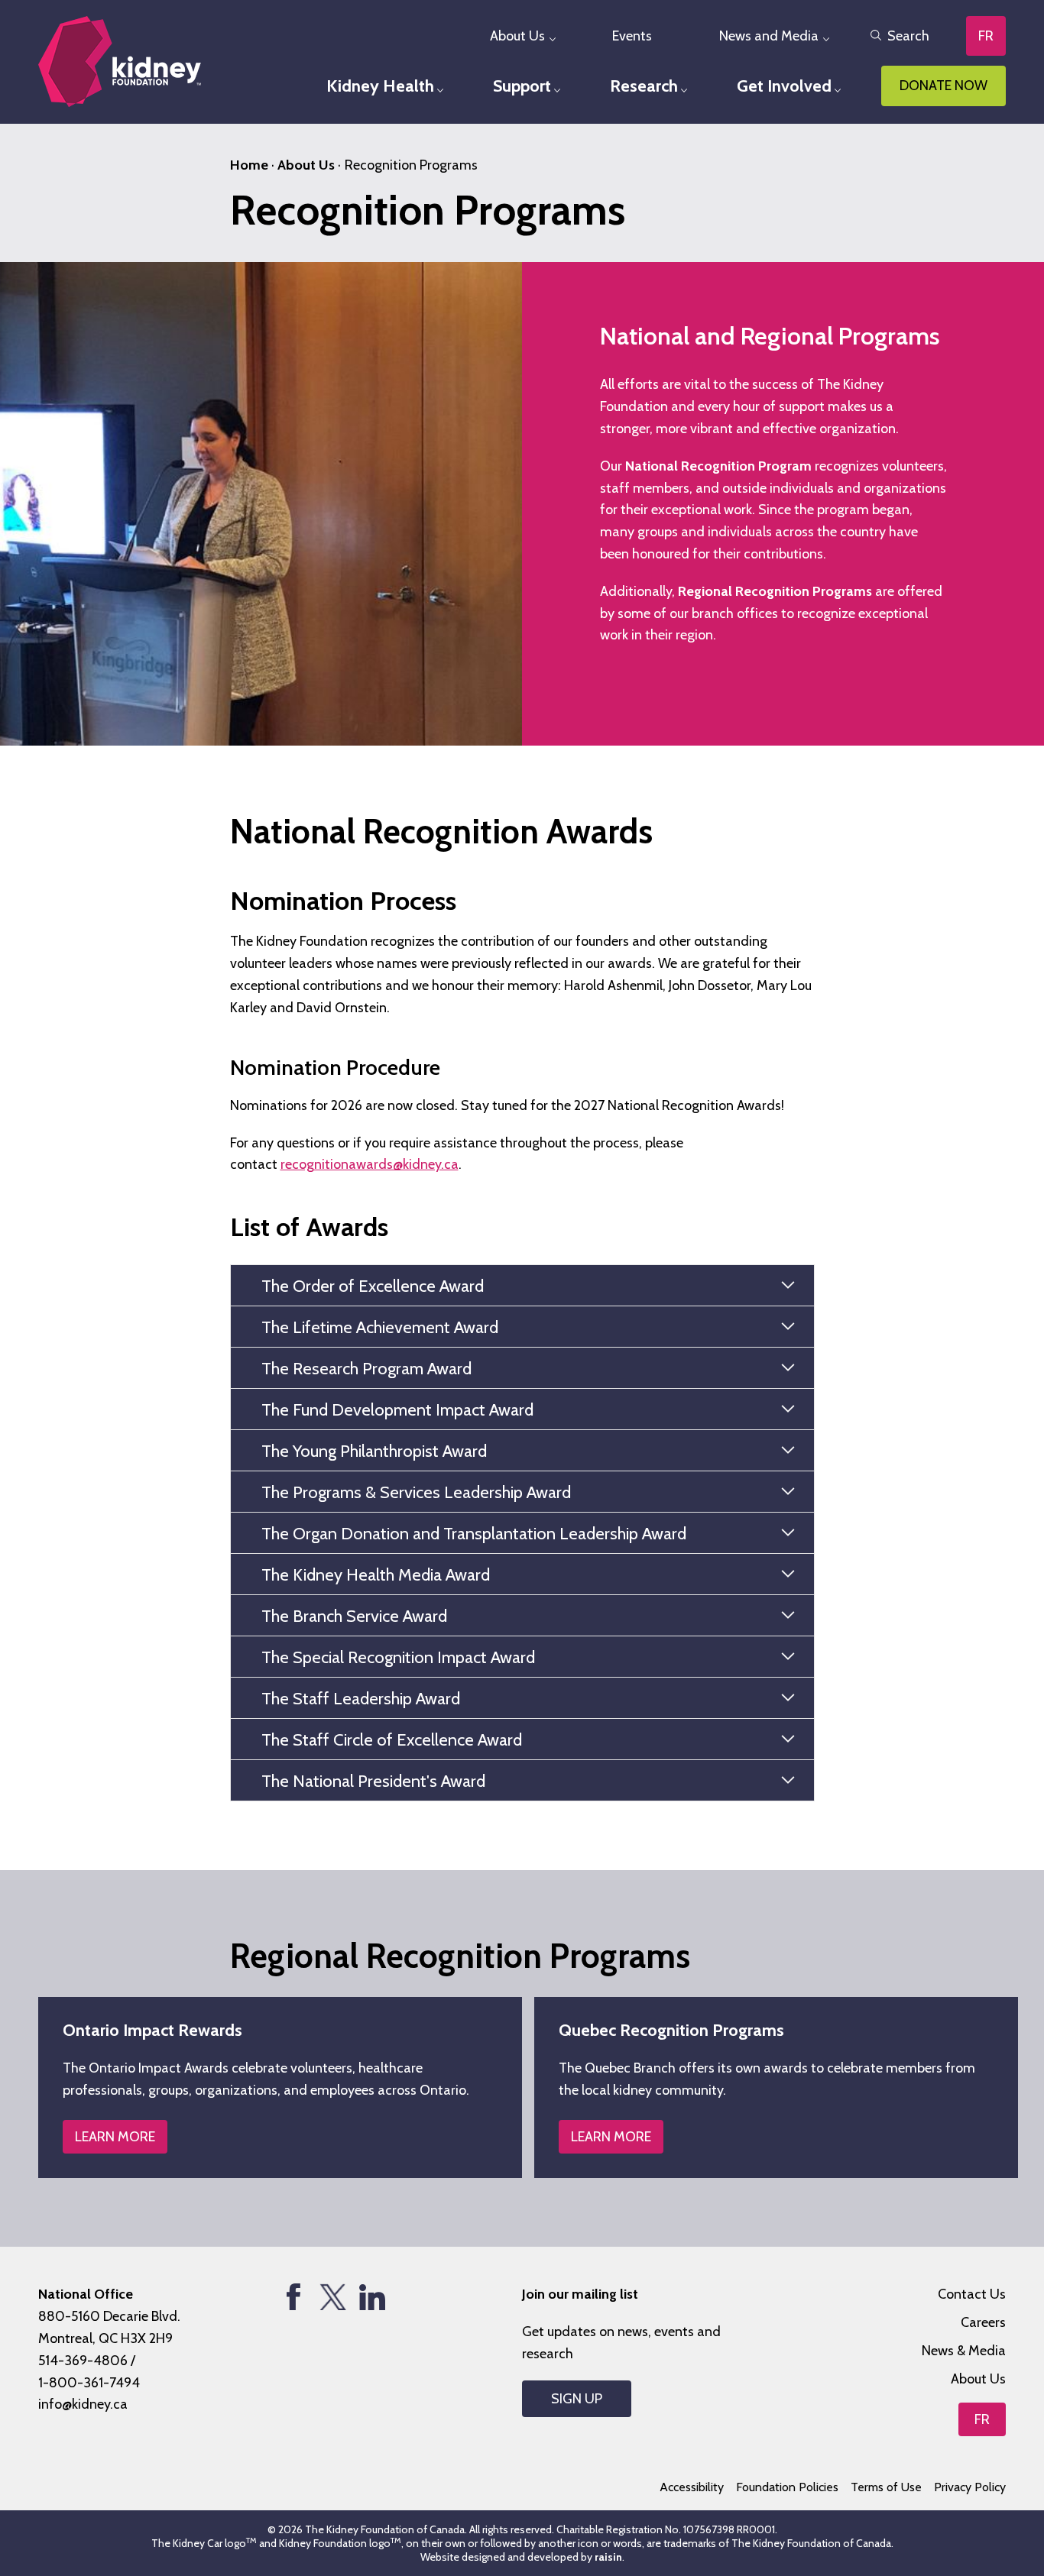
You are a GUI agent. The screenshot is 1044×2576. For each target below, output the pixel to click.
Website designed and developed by (521, 2557)
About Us (306, 165)
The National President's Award (373, 1781)
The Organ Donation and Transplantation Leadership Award (474, 1534)
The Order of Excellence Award (373, 1286)
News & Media (964, 2351)
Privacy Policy (970, 2487)
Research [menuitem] (644, 86)
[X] (333, 2297)
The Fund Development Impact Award (397, 1410)
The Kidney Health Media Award (376, 1575)
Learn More (115, 2137)
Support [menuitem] (522, 86)
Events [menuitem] (632, 36)
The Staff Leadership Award (361, 1699)
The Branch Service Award (354, 1616)
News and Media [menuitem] (769, 36)
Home (249, 165)
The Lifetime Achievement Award (380, 1327)
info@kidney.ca (83, 2404)
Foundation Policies (787, 2487)
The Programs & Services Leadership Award (416, 1492)
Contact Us (972, 2294)
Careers (983, 2322)
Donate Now (943, 86)
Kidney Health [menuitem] (380, 86)
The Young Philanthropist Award (374, 1451)
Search (908, 36)
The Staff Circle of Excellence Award (392, 1740)
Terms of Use (886, 2487)
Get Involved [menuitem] (784, 86)
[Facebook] (294, 2297)
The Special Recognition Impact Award (398, 1657)
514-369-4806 (83, 2361)
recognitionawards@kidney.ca (370, 1164)
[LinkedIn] (372, 2297)
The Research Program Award (366, 1369)
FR (986, 36)
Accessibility (692, 2487)
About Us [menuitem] (517, 36)
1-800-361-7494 (89, 2383)
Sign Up (577, 2399)
